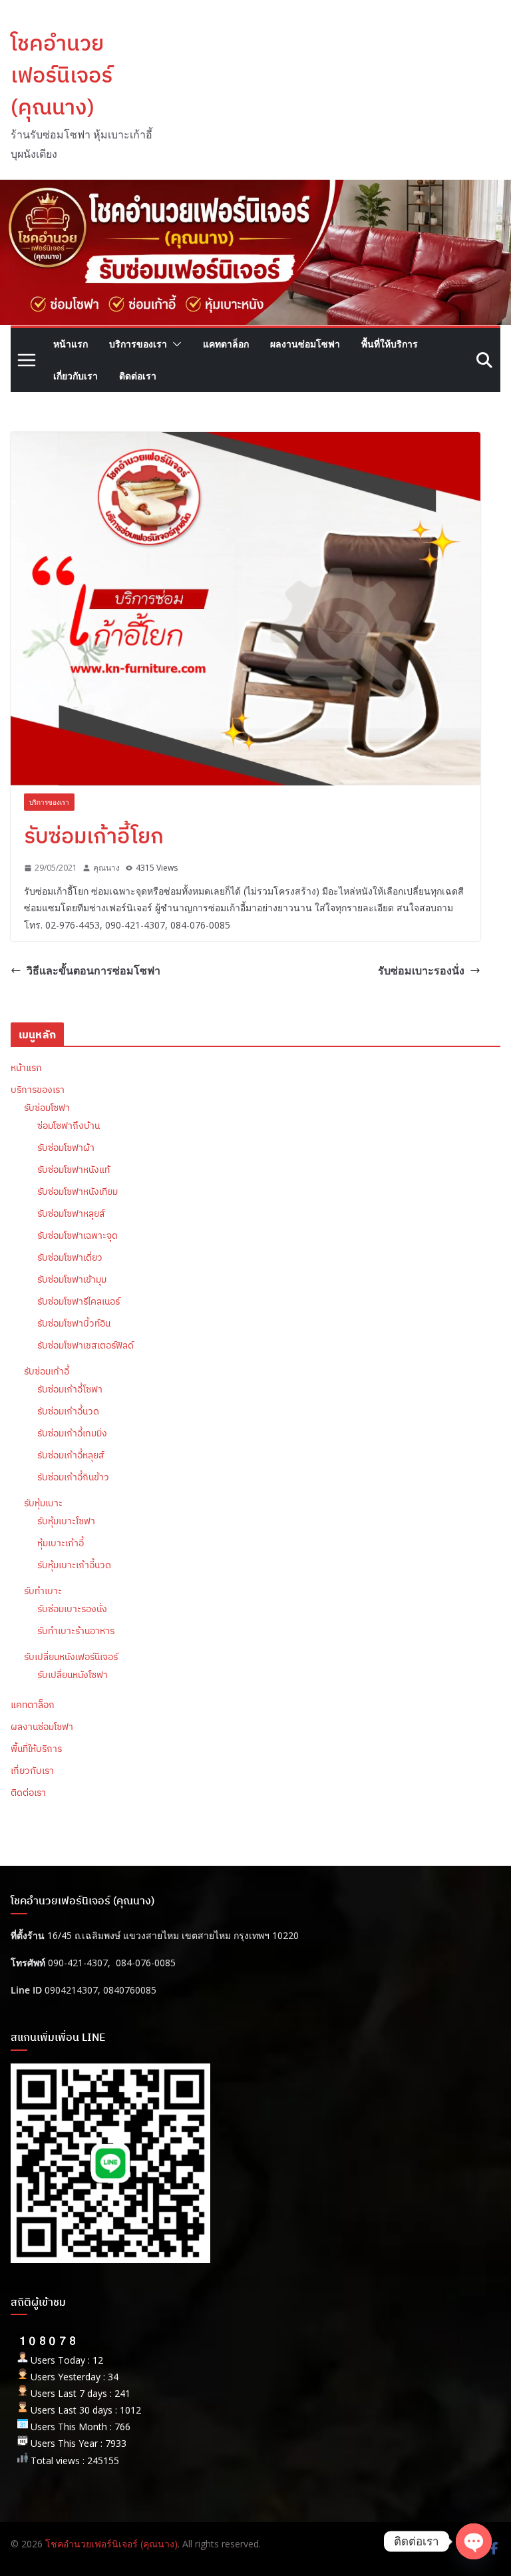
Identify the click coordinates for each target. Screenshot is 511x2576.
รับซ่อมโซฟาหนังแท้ (74, 1170)
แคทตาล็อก (226, 344)
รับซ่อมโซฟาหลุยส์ (71, 1213)
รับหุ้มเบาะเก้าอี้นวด (74, 1565)
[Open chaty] (474, 2541)
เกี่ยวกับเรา (76, 376)
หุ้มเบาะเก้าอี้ (61, 1543)
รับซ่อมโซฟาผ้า (66, 1148)
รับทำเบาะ (43, 1591)
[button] (174, 344)
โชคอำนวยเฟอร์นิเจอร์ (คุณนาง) (62, 75)
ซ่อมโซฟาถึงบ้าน (69, 1126)
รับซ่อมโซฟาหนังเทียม (78, 1191)
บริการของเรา (138, 344)
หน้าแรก (71, 344)
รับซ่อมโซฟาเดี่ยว (70, 1257)
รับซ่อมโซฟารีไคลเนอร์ (79, 1301)
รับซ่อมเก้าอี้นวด (68, 1411)
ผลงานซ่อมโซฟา (305, 344)
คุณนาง (106, 868)
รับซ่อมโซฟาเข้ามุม (72, 1279)
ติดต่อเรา (138, 376)
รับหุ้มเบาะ (43, 1503)
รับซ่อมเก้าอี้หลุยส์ (71, 1455)
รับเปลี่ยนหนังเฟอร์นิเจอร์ (71, 1657)
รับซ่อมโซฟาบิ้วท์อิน (74, 1323)
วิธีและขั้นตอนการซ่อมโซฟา (93, 970)
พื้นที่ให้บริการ (390, 344)
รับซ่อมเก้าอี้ (47, 1371)
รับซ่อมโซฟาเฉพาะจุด (78, 1235)
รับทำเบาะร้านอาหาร (76, 1631)
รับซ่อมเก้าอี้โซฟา (70, 1389)
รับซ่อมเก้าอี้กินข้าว (73, 1477)
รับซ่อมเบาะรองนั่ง (421, 970)
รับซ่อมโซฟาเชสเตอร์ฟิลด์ (85, 1345)
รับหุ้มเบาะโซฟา (66, 1521)
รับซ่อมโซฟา (47, 1108)
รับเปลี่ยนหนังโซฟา (73, 1675)
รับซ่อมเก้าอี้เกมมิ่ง (72, 1433)
